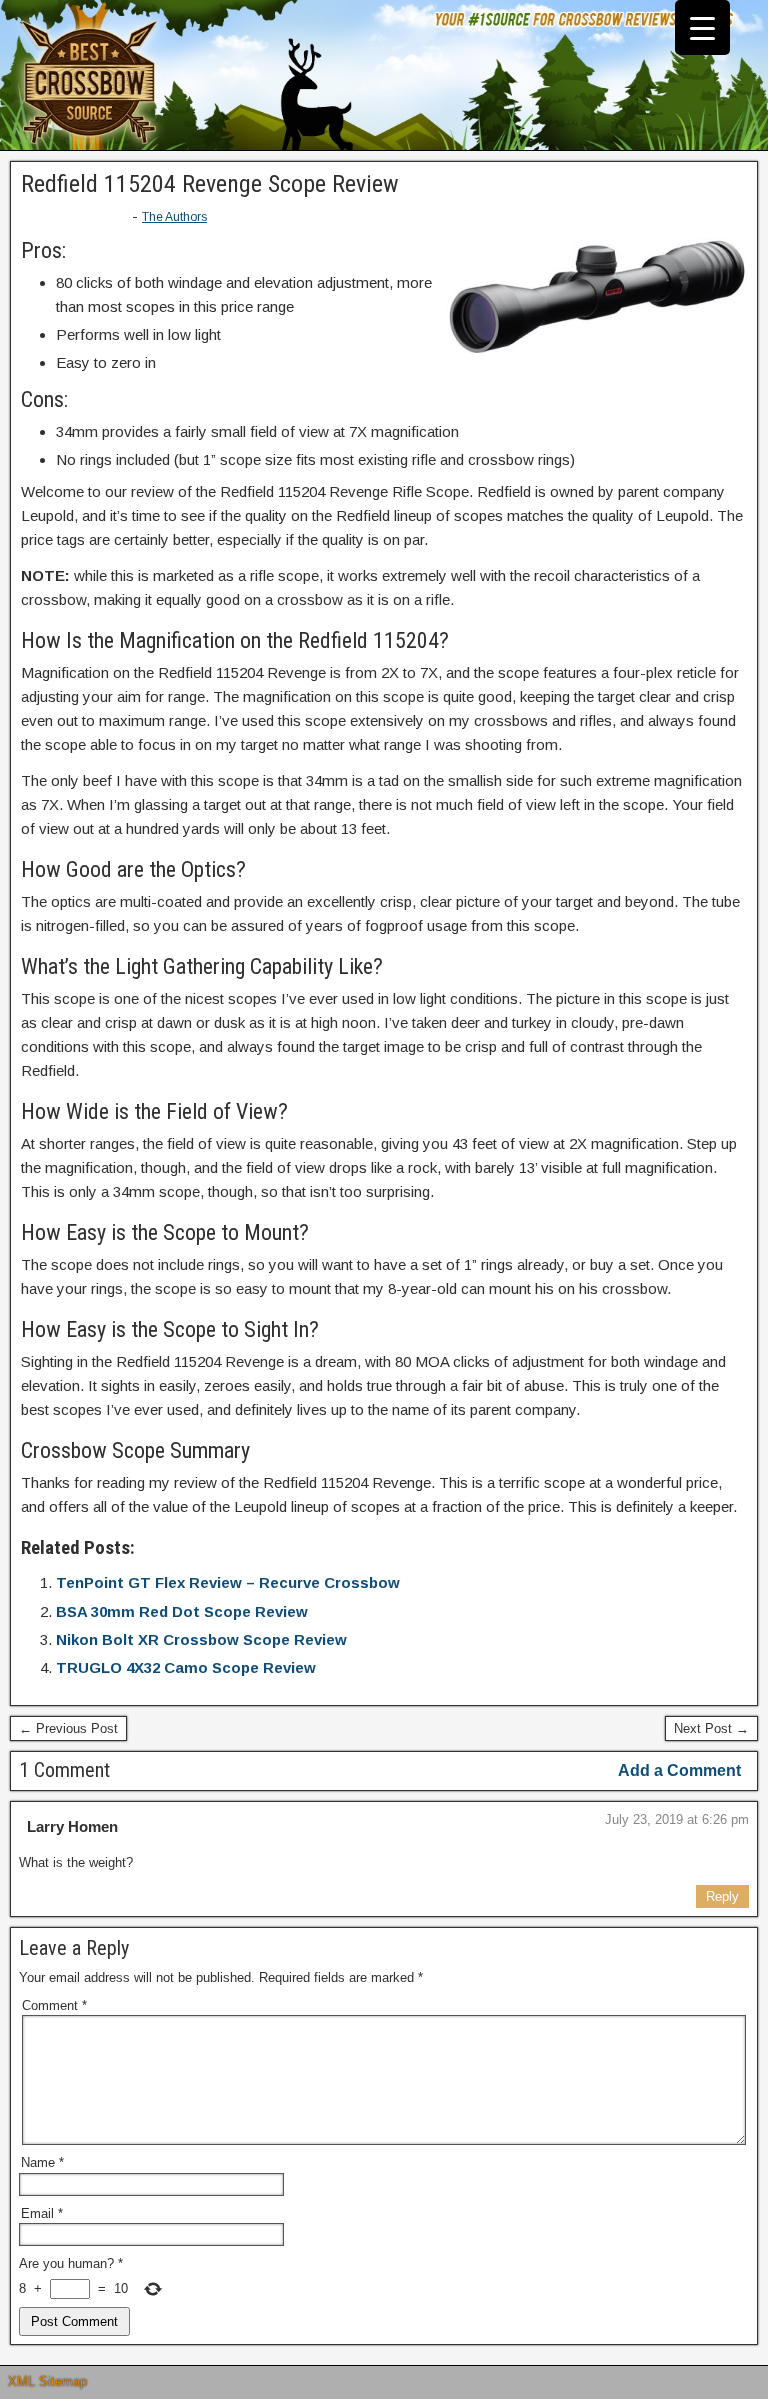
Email (42, 2213)
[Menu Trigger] (702, 27)
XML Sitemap (47, 2381)
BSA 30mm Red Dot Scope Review (182, 1611)
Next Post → (711, 1728)
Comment (54, 2005)
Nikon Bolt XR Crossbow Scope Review (201, 1639)
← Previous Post (68, 1728)
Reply (722, 1896)
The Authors (174, 217)
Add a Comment (679, 1770)
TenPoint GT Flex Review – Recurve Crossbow (228, 1582)
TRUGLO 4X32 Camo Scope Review (186, 1667)
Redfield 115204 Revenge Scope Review (210, 184)
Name (42, 2162)
